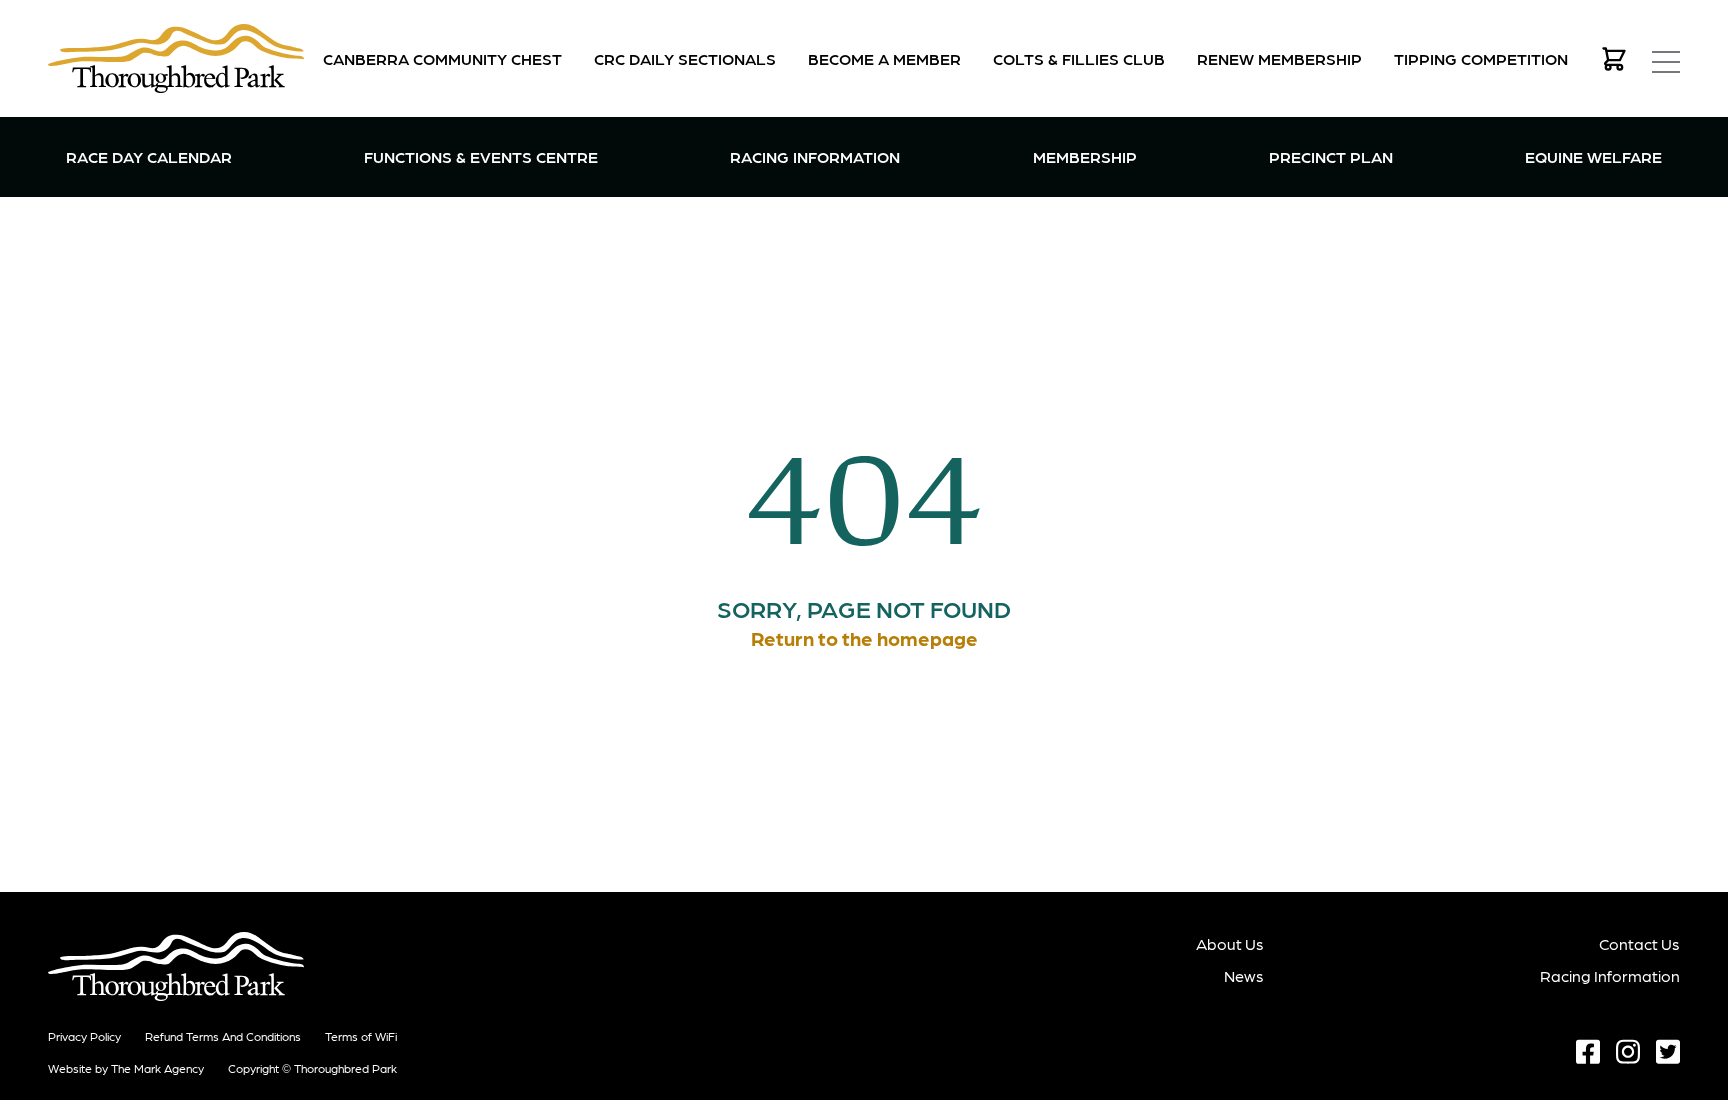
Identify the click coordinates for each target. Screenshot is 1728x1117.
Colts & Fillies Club (1079, 58)
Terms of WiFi (361, 1036)
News (1244, 975)
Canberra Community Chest (442, 58)
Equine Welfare (1593, 156)
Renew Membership (1279, 58)
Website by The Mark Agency (126, 1068)
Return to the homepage (864, 638)
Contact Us (1639, 943)
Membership (1085, 156)
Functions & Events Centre (481, 156)
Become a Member (884, 58)
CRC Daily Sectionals (685, 58)
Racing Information (815, 156)
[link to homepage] (176, 58)
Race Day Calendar (149, 156)
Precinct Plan (1331, 156)
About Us (1230, 943)
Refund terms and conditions (223, 1036)
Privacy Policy (84, 1036)
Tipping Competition (1481, 58)
